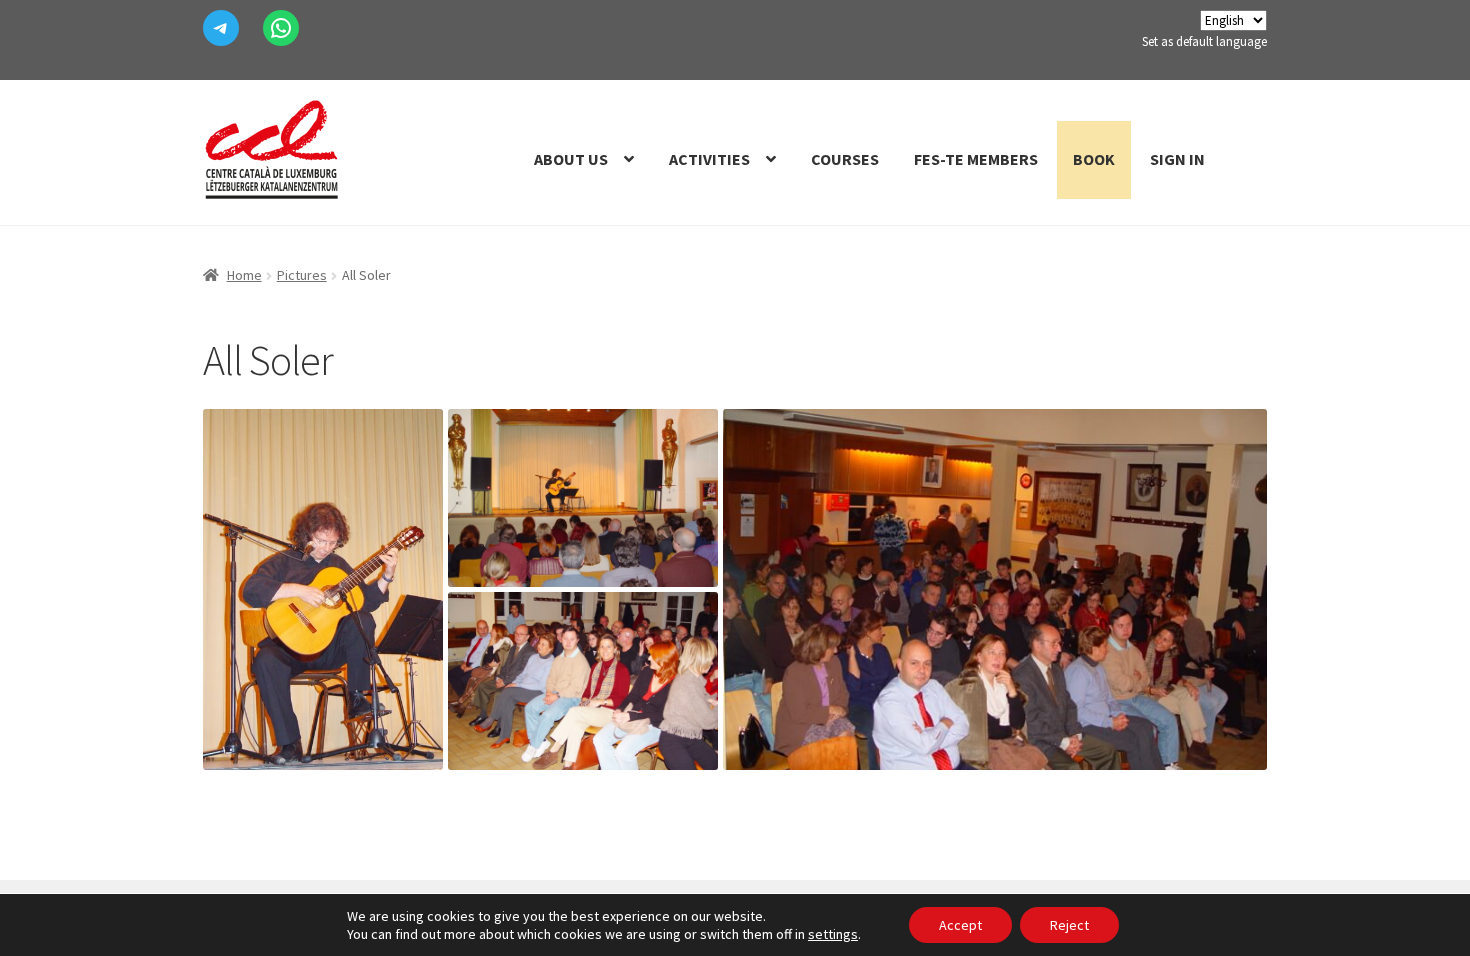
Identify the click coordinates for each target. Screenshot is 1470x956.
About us (571, 159)
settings (833, 934)
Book (1094, 159)
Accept (960, 925)
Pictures (302, 275)
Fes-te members (976, 159)
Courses (845, 159)
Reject (1069, 925)
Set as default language (1204, 41)
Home (244, 275)
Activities (709, 159)
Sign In (1177, 159)
